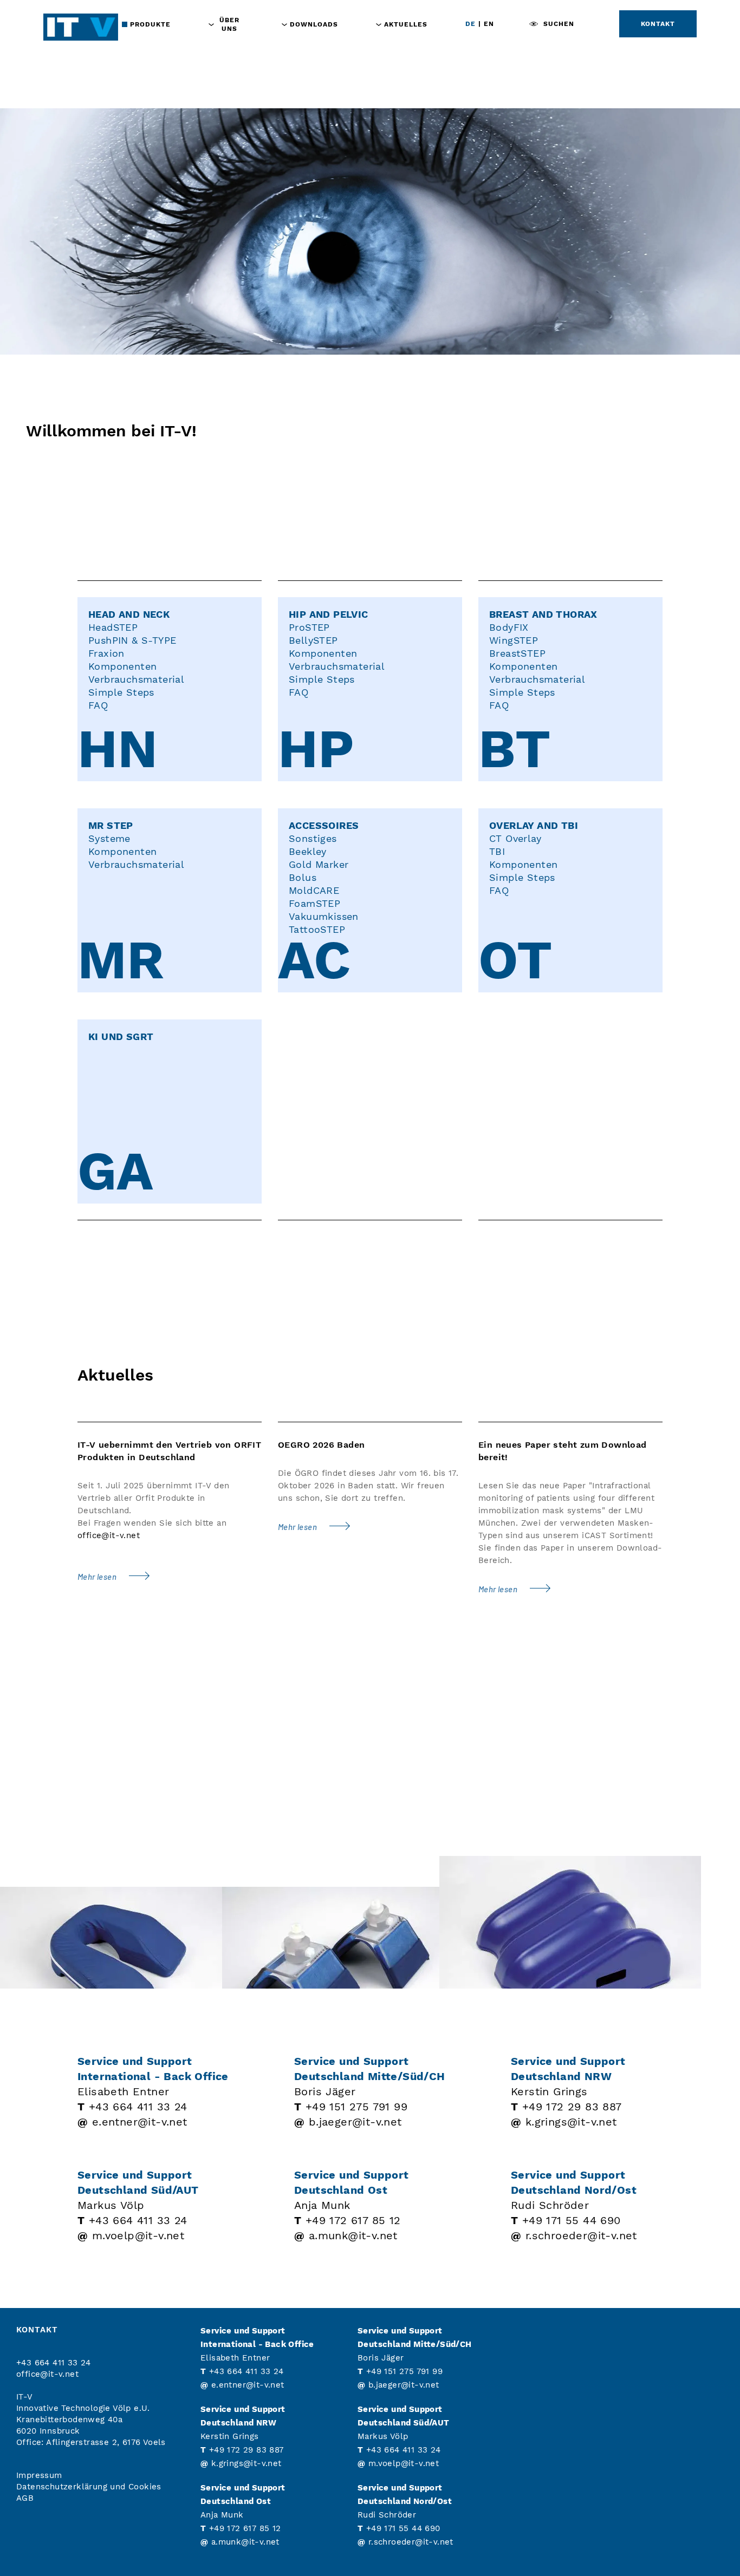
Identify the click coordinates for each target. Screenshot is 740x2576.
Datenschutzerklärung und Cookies (89, 2487)
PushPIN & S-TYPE (132, 640)
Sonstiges (313, 838)
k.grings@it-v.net (571, 2122)
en (489, 24)
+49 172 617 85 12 (353, 2220)
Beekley (308, 851)
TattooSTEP (317, 929)
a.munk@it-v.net (353, 2235)
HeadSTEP (113, 627)
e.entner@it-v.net (140, 2122)
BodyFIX (509, 627)
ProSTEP (309, 627)
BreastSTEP (517, 653)
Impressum (39, 2475)
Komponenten (122, 666)
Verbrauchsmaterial (136, 679)
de (470, 24)
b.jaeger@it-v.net (355, 2122)
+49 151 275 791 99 (356, 2107)
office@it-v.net (109, 1535)
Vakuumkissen (324, 916)
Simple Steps (121, 692)
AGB (25, 2498)
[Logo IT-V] (81, 27)
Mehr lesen (98, 1577)
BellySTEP (313, 640)
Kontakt (658, 24)
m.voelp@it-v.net (138, 2235)
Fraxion (106, 653)
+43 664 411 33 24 (138, 2107)
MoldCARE (314, 890)
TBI (497, 851)
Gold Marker (319, 864)
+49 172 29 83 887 (572, 2107)
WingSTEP (514, 640)
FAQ (98, 705)
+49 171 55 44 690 (572, 2220)
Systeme (109, 838)
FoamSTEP (314, 903)
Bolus (303, 877)
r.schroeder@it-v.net (581, 2235)
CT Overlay (515, 838)
